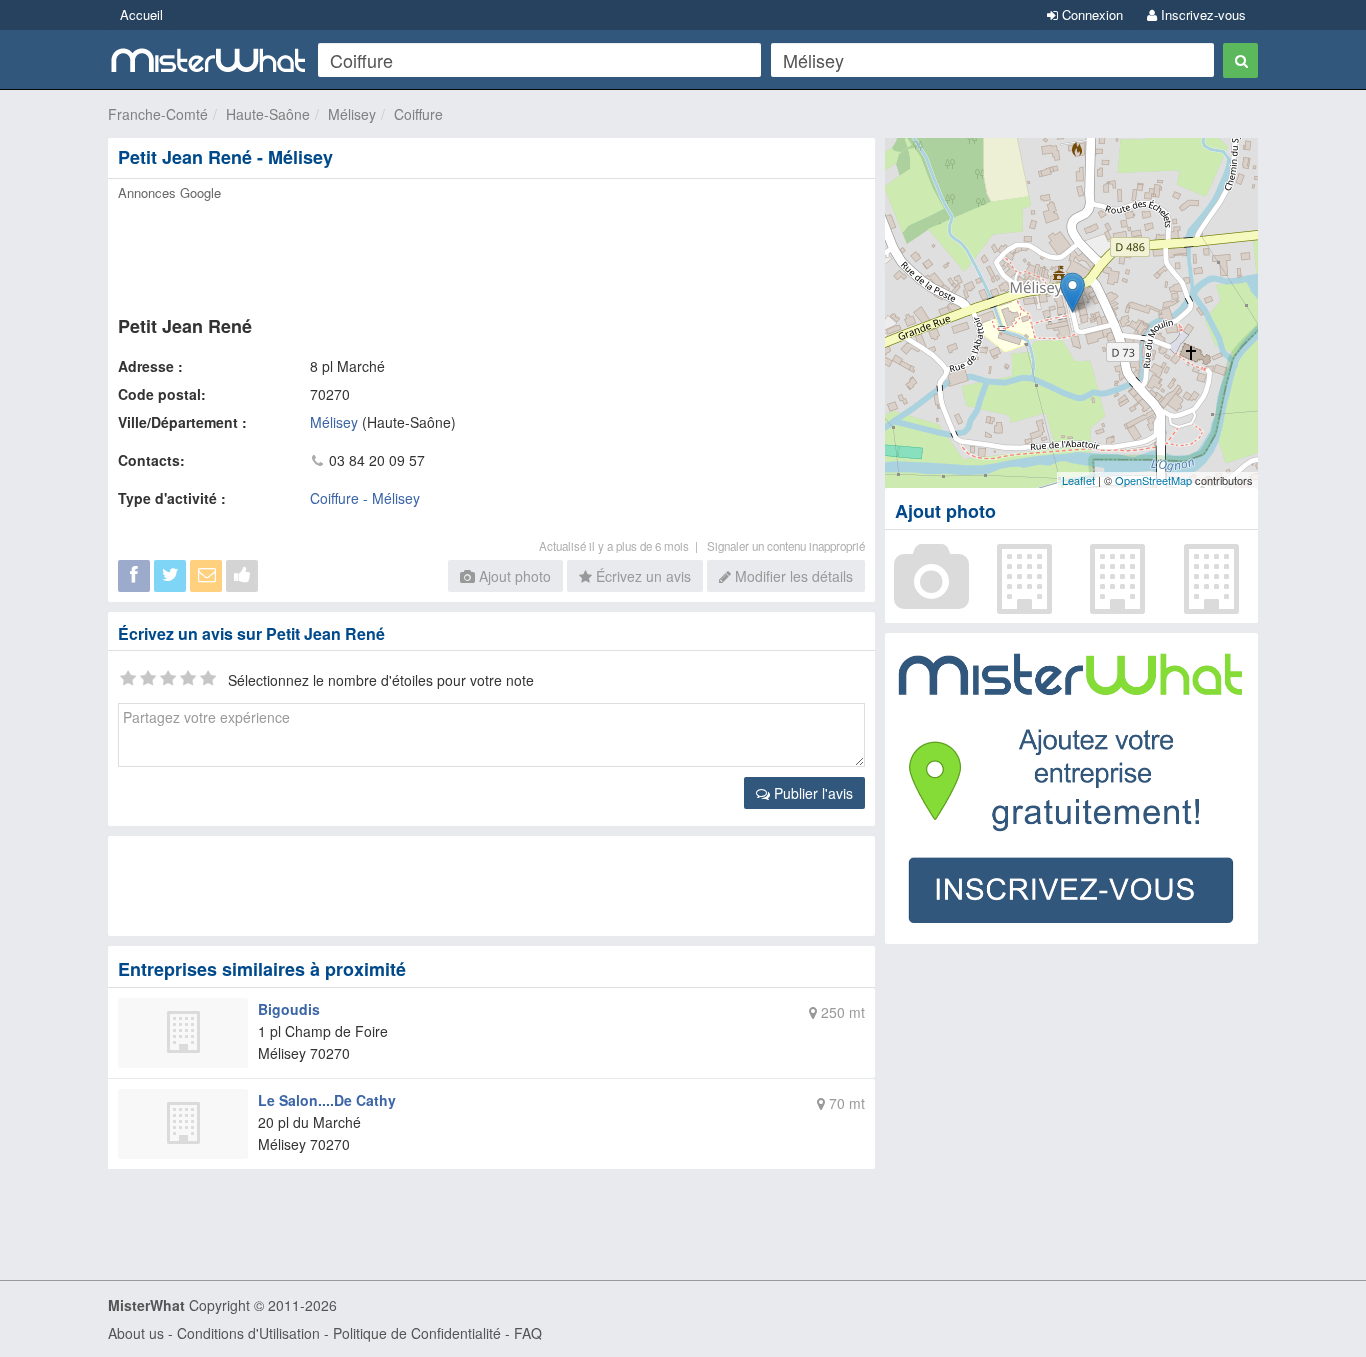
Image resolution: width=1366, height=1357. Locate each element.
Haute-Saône (268, 114)
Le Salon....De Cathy (327, 1100)
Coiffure (418, 114)
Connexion (1090, 14)
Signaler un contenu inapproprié (786, 546)
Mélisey (352, 114)
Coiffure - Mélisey (365, 498)
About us (136, 1333)
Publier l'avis (811, 793)
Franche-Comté (158, 114)
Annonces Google (169, 192)
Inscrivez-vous (1201, 14)
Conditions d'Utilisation (248, 1333)
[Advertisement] (490, 252)
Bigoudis (289, 1009)
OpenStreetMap (1153, 480)
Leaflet (1078, 480)
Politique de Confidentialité (417, 1333)
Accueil (141, 14)
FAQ (528, 1333)
